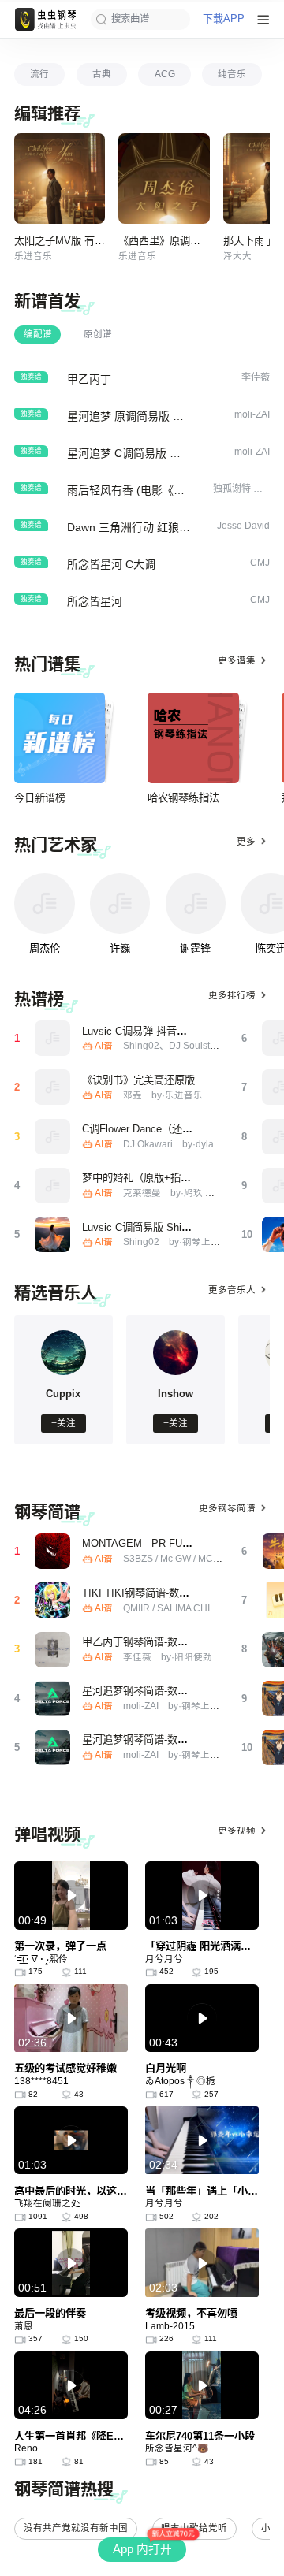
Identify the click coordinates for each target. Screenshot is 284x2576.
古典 (102, 74)
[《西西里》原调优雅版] (164, 178)
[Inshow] (176, 1372)
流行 (39, 74)
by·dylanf (202, 1144)
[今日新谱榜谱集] (60, 738)
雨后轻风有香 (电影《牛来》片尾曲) (155, 490)
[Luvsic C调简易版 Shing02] (52, 1234)
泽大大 (237, 256)
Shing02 (141, 1242)
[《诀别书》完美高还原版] (52, 1087)
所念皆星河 (95, 601)
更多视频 (237, 1831)
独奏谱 (31, 377)
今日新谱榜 (40, 798)
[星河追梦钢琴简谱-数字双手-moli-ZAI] (52, 1699)
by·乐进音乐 (177, 1095)
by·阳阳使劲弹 (191, 1657)
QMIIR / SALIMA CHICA (173, 1608)
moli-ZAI (141, 1706)
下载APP (224, 19)
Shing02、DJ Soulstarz (173, 1046)
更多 (246, 842)
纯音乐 (232, 74)
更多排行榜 (232, 995)
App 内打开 (142, 2549)
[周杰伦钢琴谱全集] (45, 903)
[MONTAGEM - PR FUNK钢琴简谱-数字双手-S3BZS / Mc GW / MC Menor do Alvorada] (52, 1551)
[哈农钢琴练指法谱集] (193, 738)
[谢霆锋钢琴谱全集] (196, 903)
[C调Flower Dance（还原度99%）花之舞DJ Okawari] (52, 1137)
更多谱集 (237, 660)
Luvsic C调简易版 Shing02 (143, 1227)
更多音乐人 (232, 1290)
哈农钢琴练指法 (183, 798)
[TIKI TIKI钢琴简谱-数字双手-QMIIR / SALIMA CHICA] (52, 1600)
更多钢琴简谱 (227, 1508)
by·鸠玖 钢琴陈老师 (211, 1193)
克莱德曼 (142, 1193)
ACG (165, 74)
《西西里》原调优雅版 (170, 241)
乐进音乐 (33, 256)
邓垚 (133, 1095)
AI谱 (104, 1046)
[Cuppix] (64, 1372)
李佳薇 (137, 1657)
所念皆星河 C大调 (111, 564)
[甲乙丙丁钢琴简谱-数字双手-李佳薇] (52, 1650)
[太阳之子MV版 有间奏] (60, 178)
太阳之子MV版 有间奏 (65, 241)
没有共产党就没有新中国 (76, 2528)
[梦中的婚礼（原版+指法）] (52, 1186)
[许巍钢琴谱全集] (120, 903)
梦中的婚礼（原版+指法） (142, 1178)
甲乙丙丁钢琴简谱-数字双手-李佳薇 (162, 1642)
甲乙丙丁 (89, 379)
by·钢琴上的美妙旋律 (213, 1242)
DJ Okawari (148, 1144)
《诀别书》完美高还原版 (138, 1080)
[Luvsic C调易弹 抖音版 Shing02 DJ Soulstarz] (52, 1038)
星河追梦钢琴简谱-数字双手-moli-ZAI (166, 1691)
